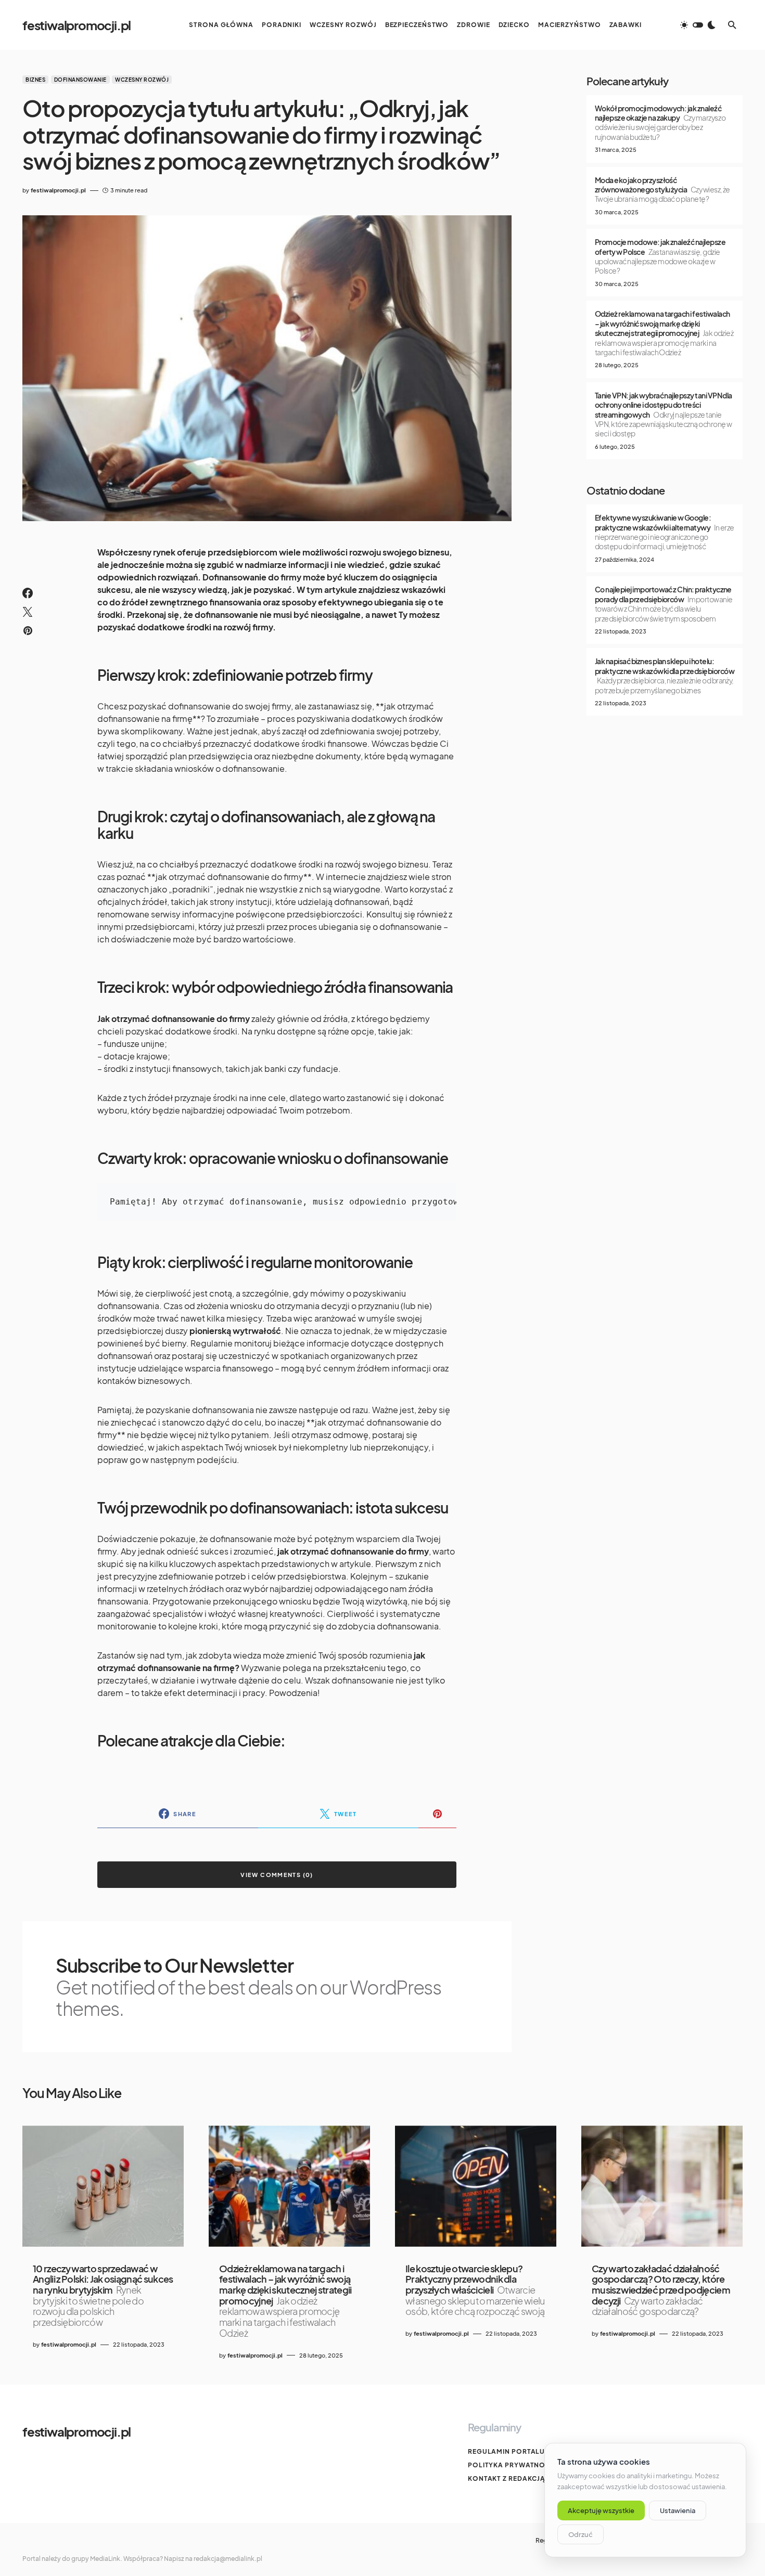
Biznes (35, 80)
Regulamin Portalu (506, 2451)
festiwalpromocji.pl (76, 25)
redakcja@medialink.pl (228, 2559)
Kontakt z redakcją (507, 2478)
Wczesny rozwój (142, 80)
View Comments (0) (277, 1875)
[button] (698, 25)
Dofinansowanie (80, 80)
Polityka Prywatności (513, 2465)
